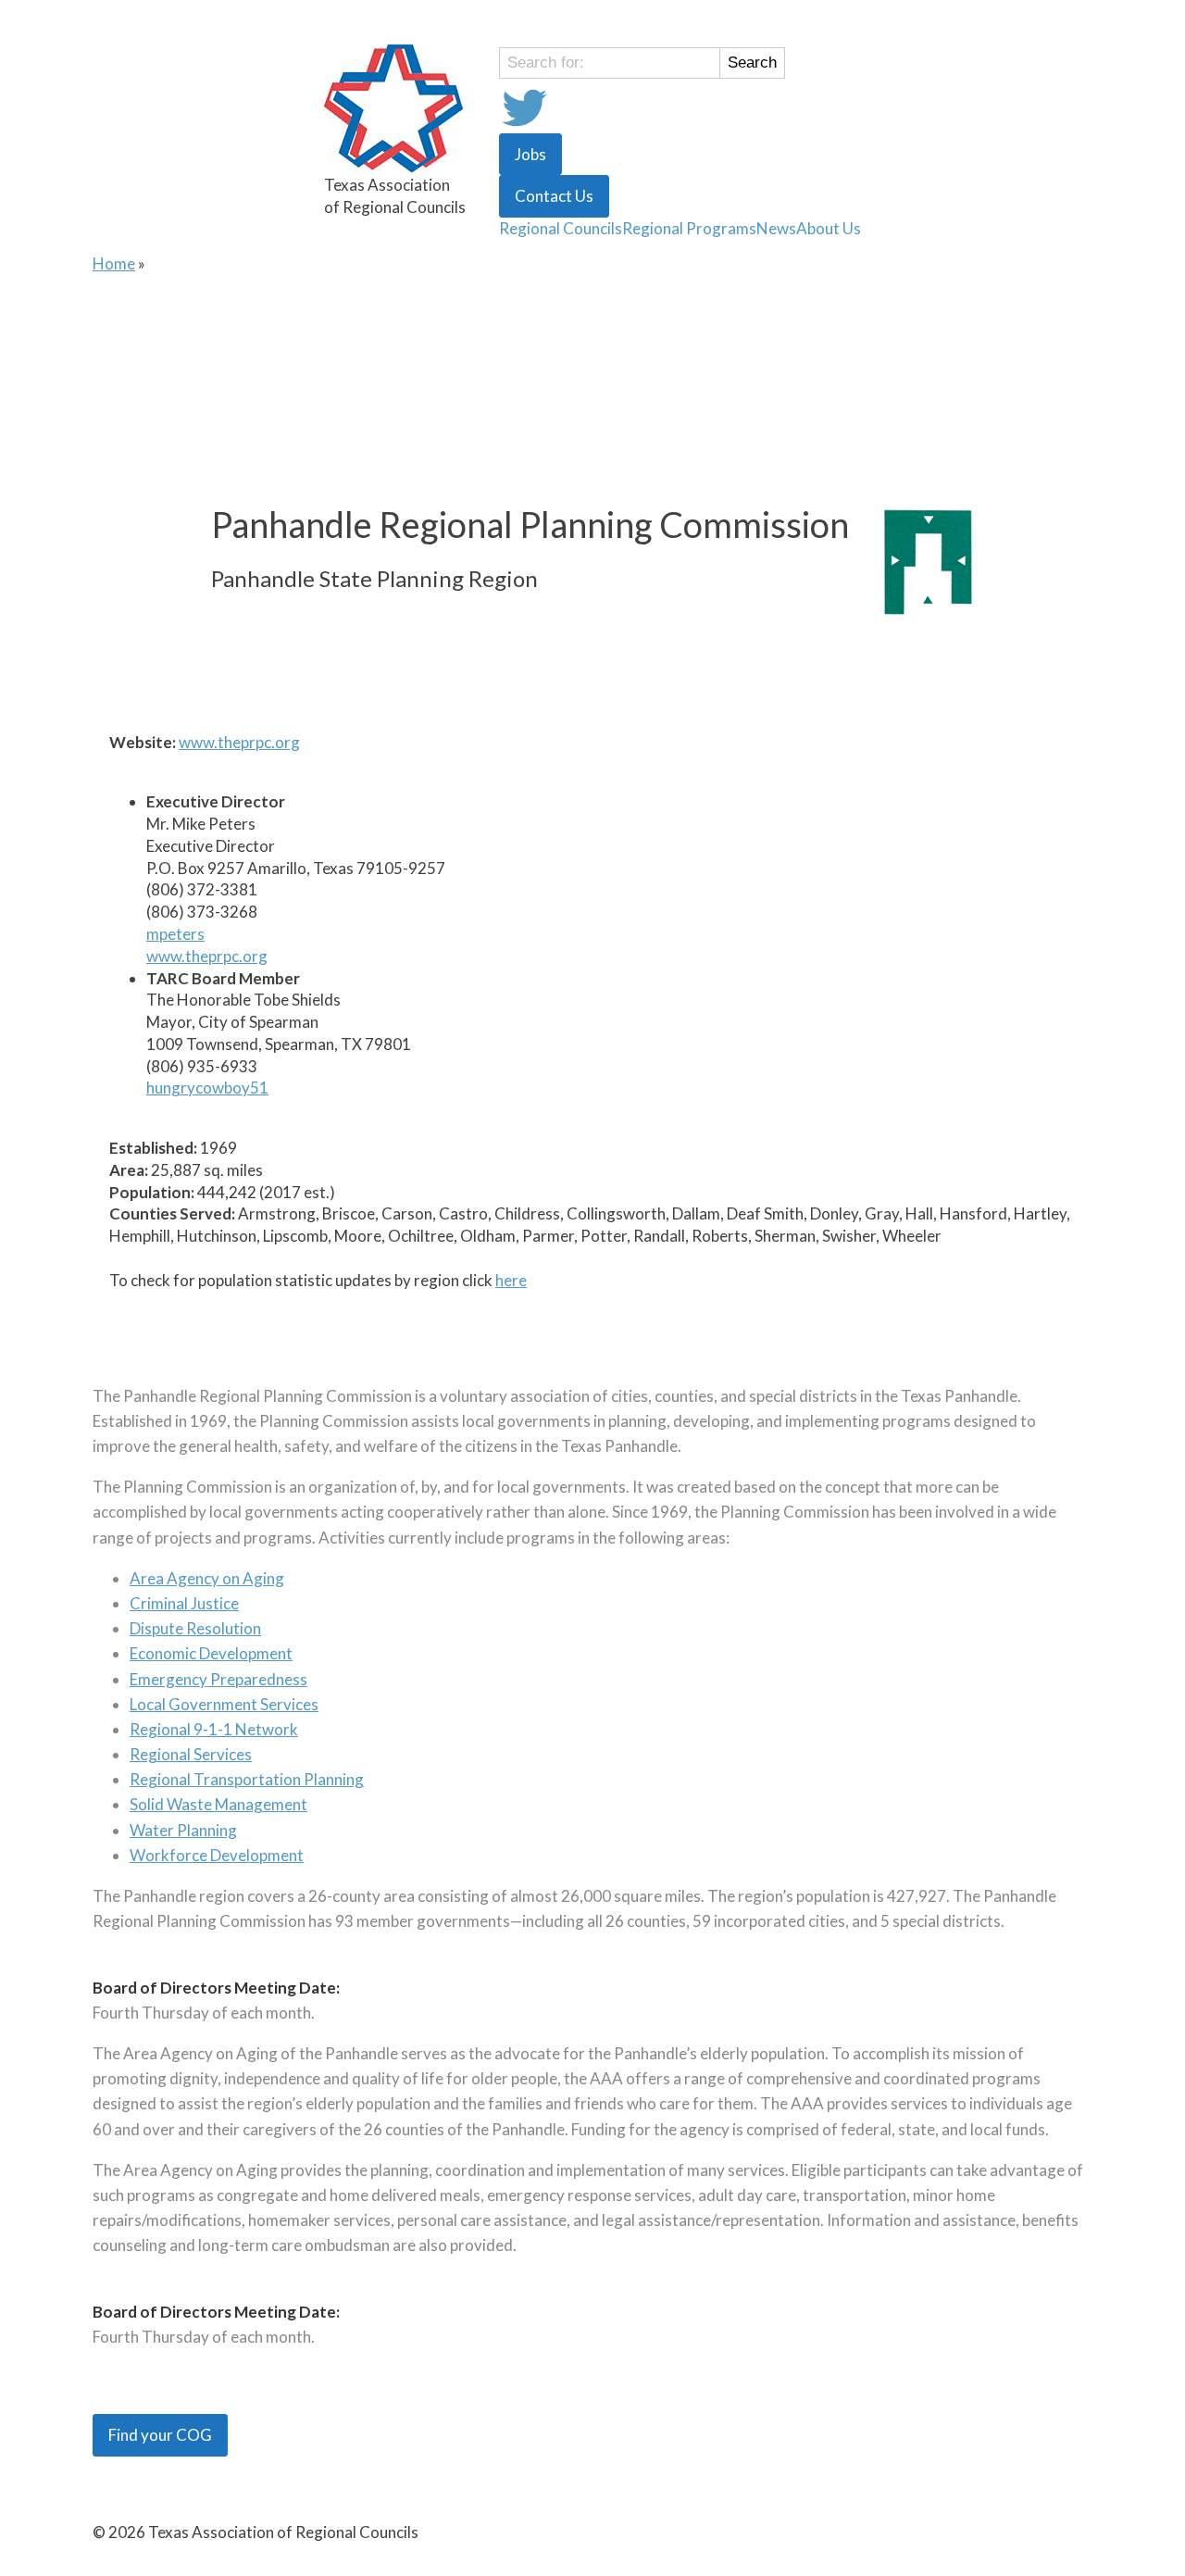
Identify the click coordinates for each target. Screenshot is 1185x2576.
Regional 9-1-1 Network (214, 1729)
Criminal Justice (184, 1603)
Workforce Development (217, 1855)
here (511, 1280)
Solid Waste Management (218, 1804)
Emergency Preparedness (218, 1679)
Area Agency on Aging (207, 1578)
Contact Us (554, 196)
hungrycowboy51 (207, 1088)
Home (114, 263)
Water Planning (183, 1830)
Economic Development (211, 1653)
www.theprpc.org (239, 742)
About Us (829, 228)
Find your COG (160, 2435)
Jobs (530, 154)
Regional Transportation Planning (247, 1779)
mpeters (175, 934)
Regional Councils (561, 228)
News (776, 228)
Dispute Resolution (195, 1628)
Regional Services (191, 1754)
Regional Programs (689, 228)
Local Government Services (224, 1704)
